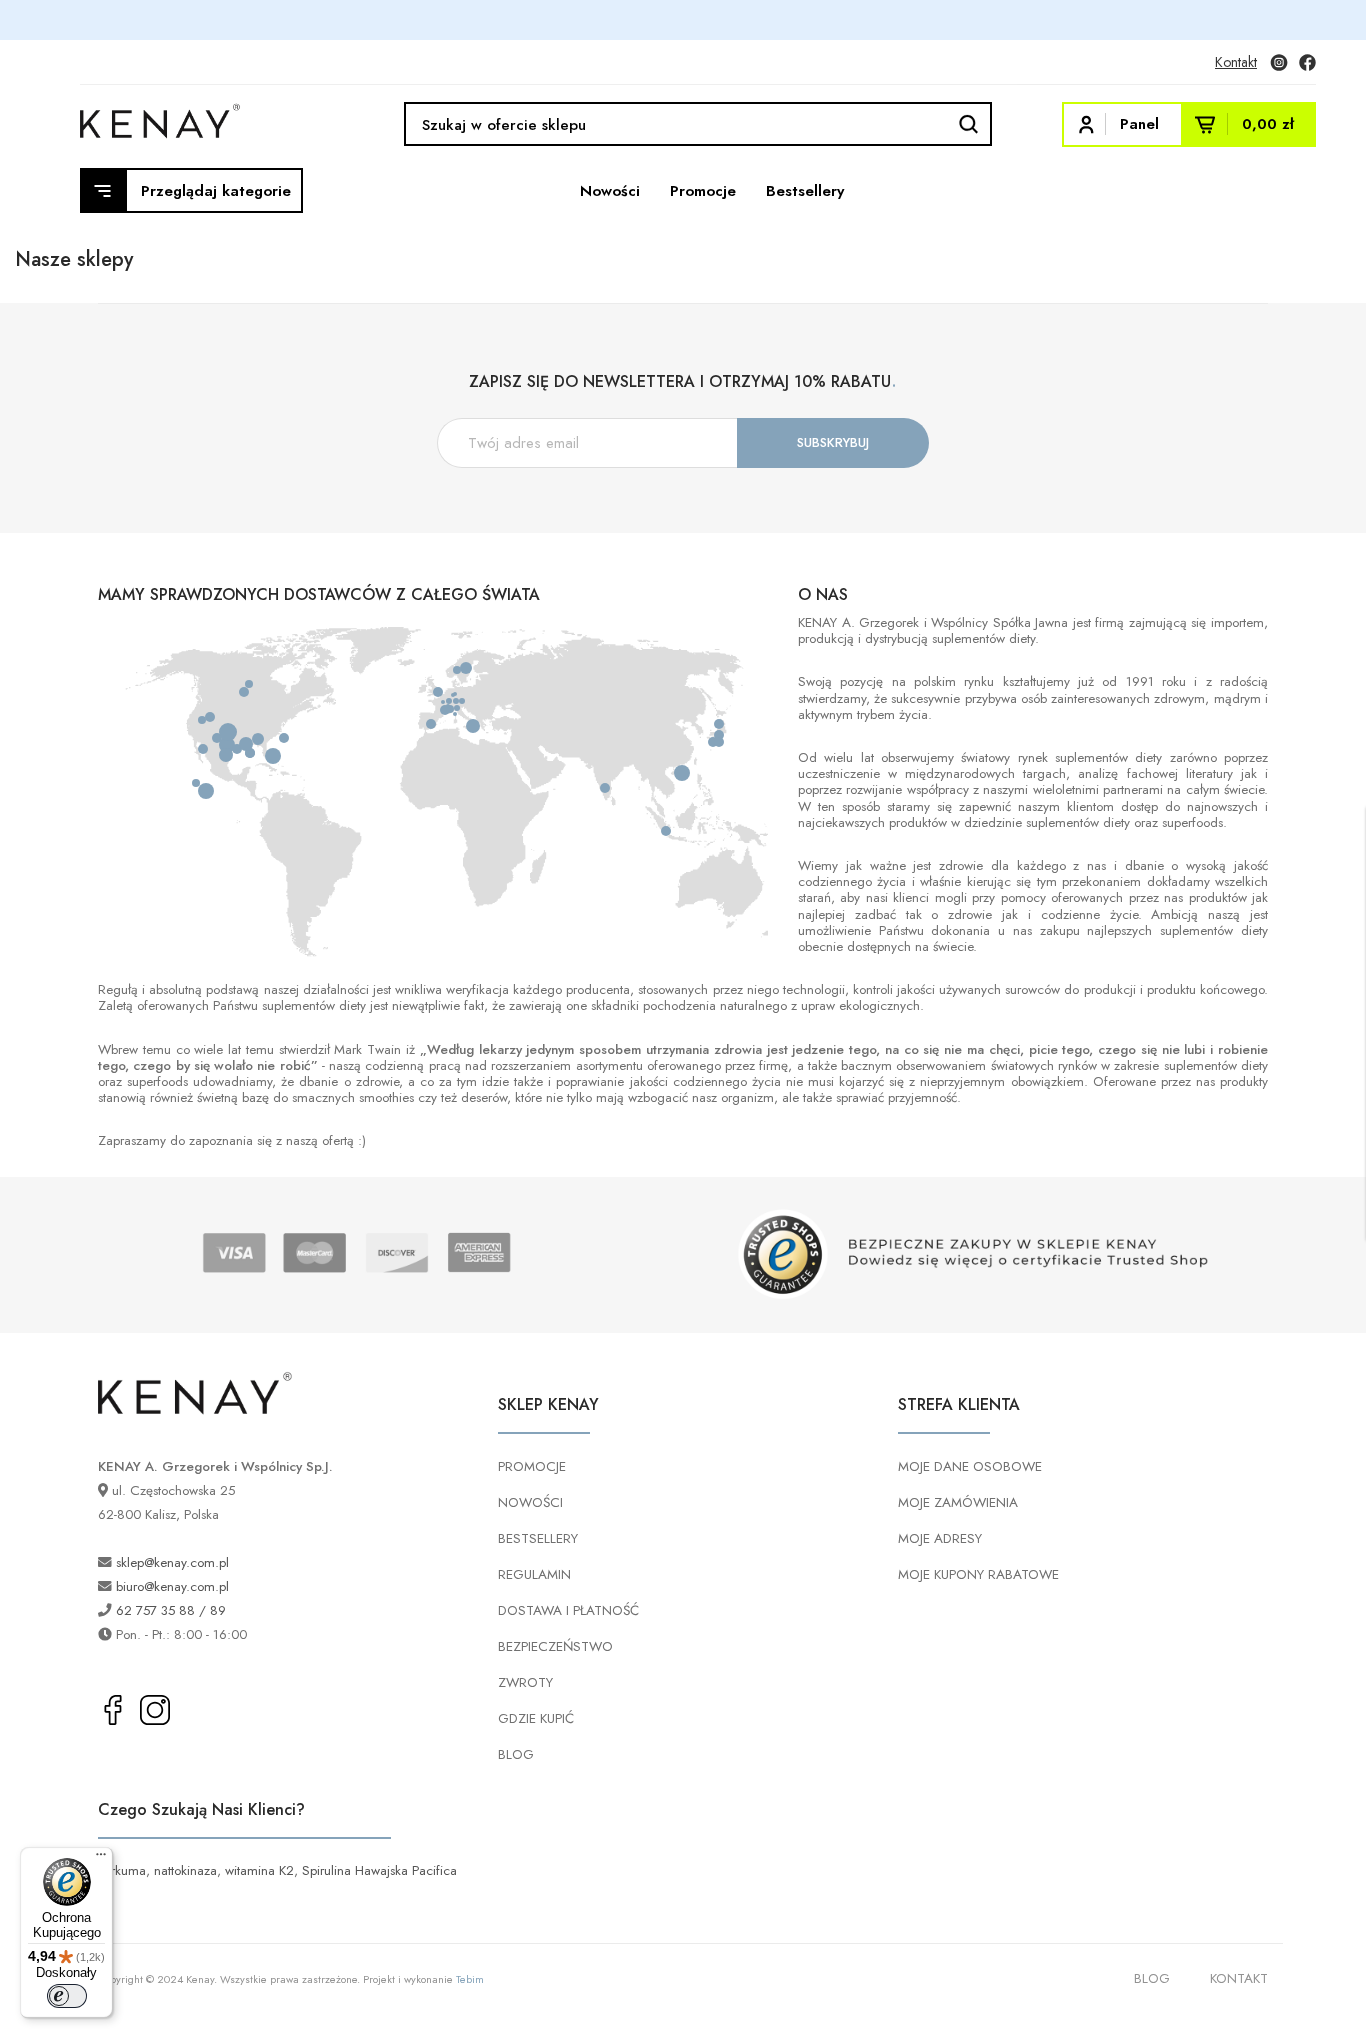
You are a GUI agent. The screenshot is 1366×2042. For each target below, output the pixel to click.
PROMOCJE (532, 1466)
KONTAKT (1239, 1978)
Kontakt (1236, 62)
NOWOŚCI (530, 1502)
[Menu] (101, 1859)
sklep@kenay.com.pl (172, 1562)
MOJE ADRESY (940, 1538)
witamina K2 (259, 1870)
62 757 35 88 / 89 (171, 1610)
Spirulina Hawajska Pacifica (379, 1870)
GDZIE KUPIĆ (536, 1718)
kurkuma (122, 1870)
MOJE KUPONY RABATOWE (978, 1574)
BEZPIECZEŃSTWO (555, 1646)
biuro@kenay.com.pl (172, 1586)
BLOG (516, 1754)
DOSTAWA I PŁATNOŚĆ (568, 1610)
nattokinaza (185, 1870)
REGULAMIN (534, 1574)
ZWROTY (525, 1682)
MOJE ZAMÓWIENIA (958, 1502)
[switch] (67, 1996)
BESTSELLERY (538, 1538)
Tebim (470, 1979)
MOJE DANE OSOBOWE (970, 1466)
